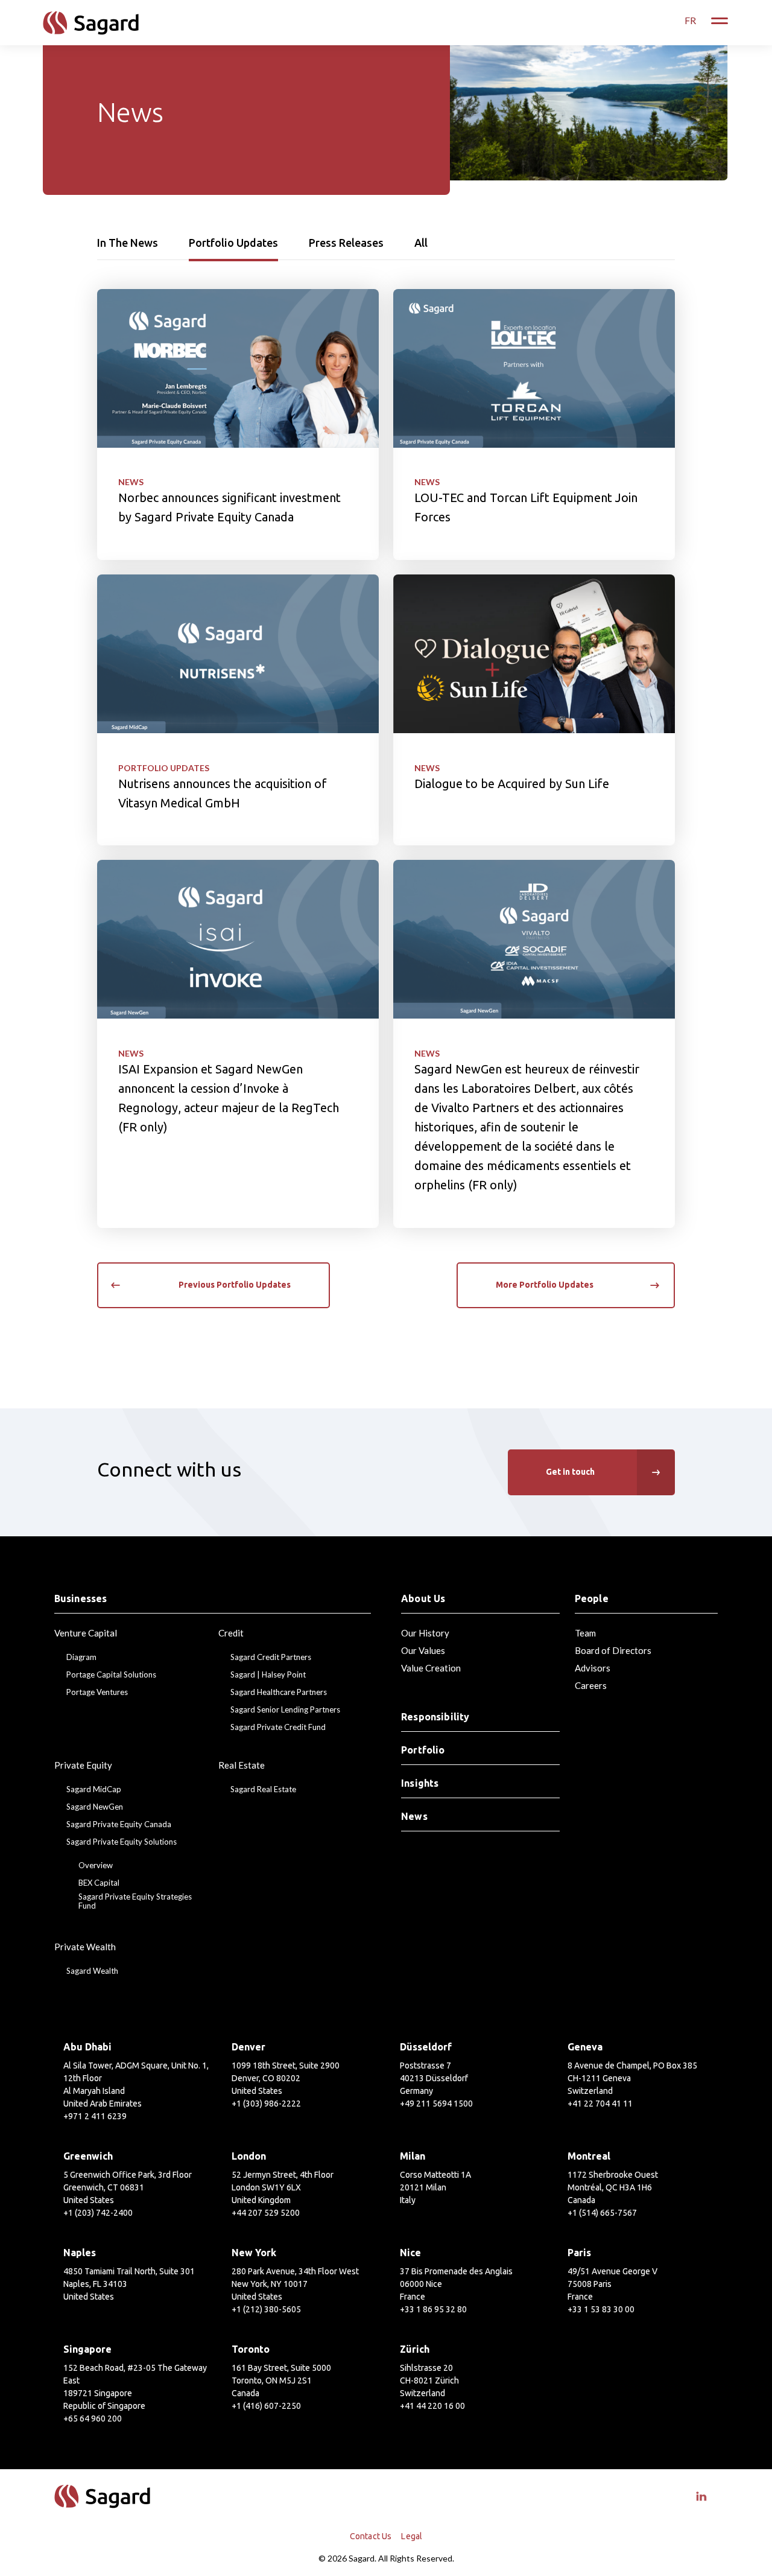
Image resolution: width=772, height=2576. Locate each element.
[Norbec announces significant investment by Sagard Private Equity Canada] (238, 425)
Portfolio (423, 1750)
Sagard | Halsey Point (268, 1675)
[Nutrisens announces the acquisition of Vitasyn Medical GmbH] (238, 710)
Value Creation (431, 1668)
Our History (425, 1633)
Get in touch (570, 1472)
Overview (96, 1865)
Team (585, 1633)
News (131, 482)
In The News (128, 243)
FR (690, 20)
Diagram (81, 1657)
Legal (412, 2536)
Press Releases (346, 243)
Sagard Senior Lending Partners (285, 1710)
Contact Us (371, 2536)
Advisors (593, 1668)
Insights (420, 1783)
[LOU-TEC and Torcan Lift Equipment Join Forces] (534, 425)
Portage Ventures (97, 1692)
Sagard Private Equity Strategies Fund (135, 1902)
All (421, 243)
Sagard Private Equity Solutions (122, 1842)
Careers (591, 1685)
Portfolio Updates (233, 243)
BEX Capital (99, 1883)
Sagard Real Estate (263, 1789)
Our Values (423, 1650)
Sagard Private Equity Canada (119, 1824)
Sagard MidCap (94, 1789)
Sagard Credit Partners (271, 1657)
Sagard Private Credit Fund (278, 1727)
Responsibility (435, 1717)
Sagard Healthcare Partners (279, 1692)
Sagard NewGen (95, 1807)
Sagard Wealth (92, 1971)
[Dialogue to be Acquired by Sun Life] (534, 710)
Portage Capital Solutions (111, 1675)
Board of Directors (613, 1650)
